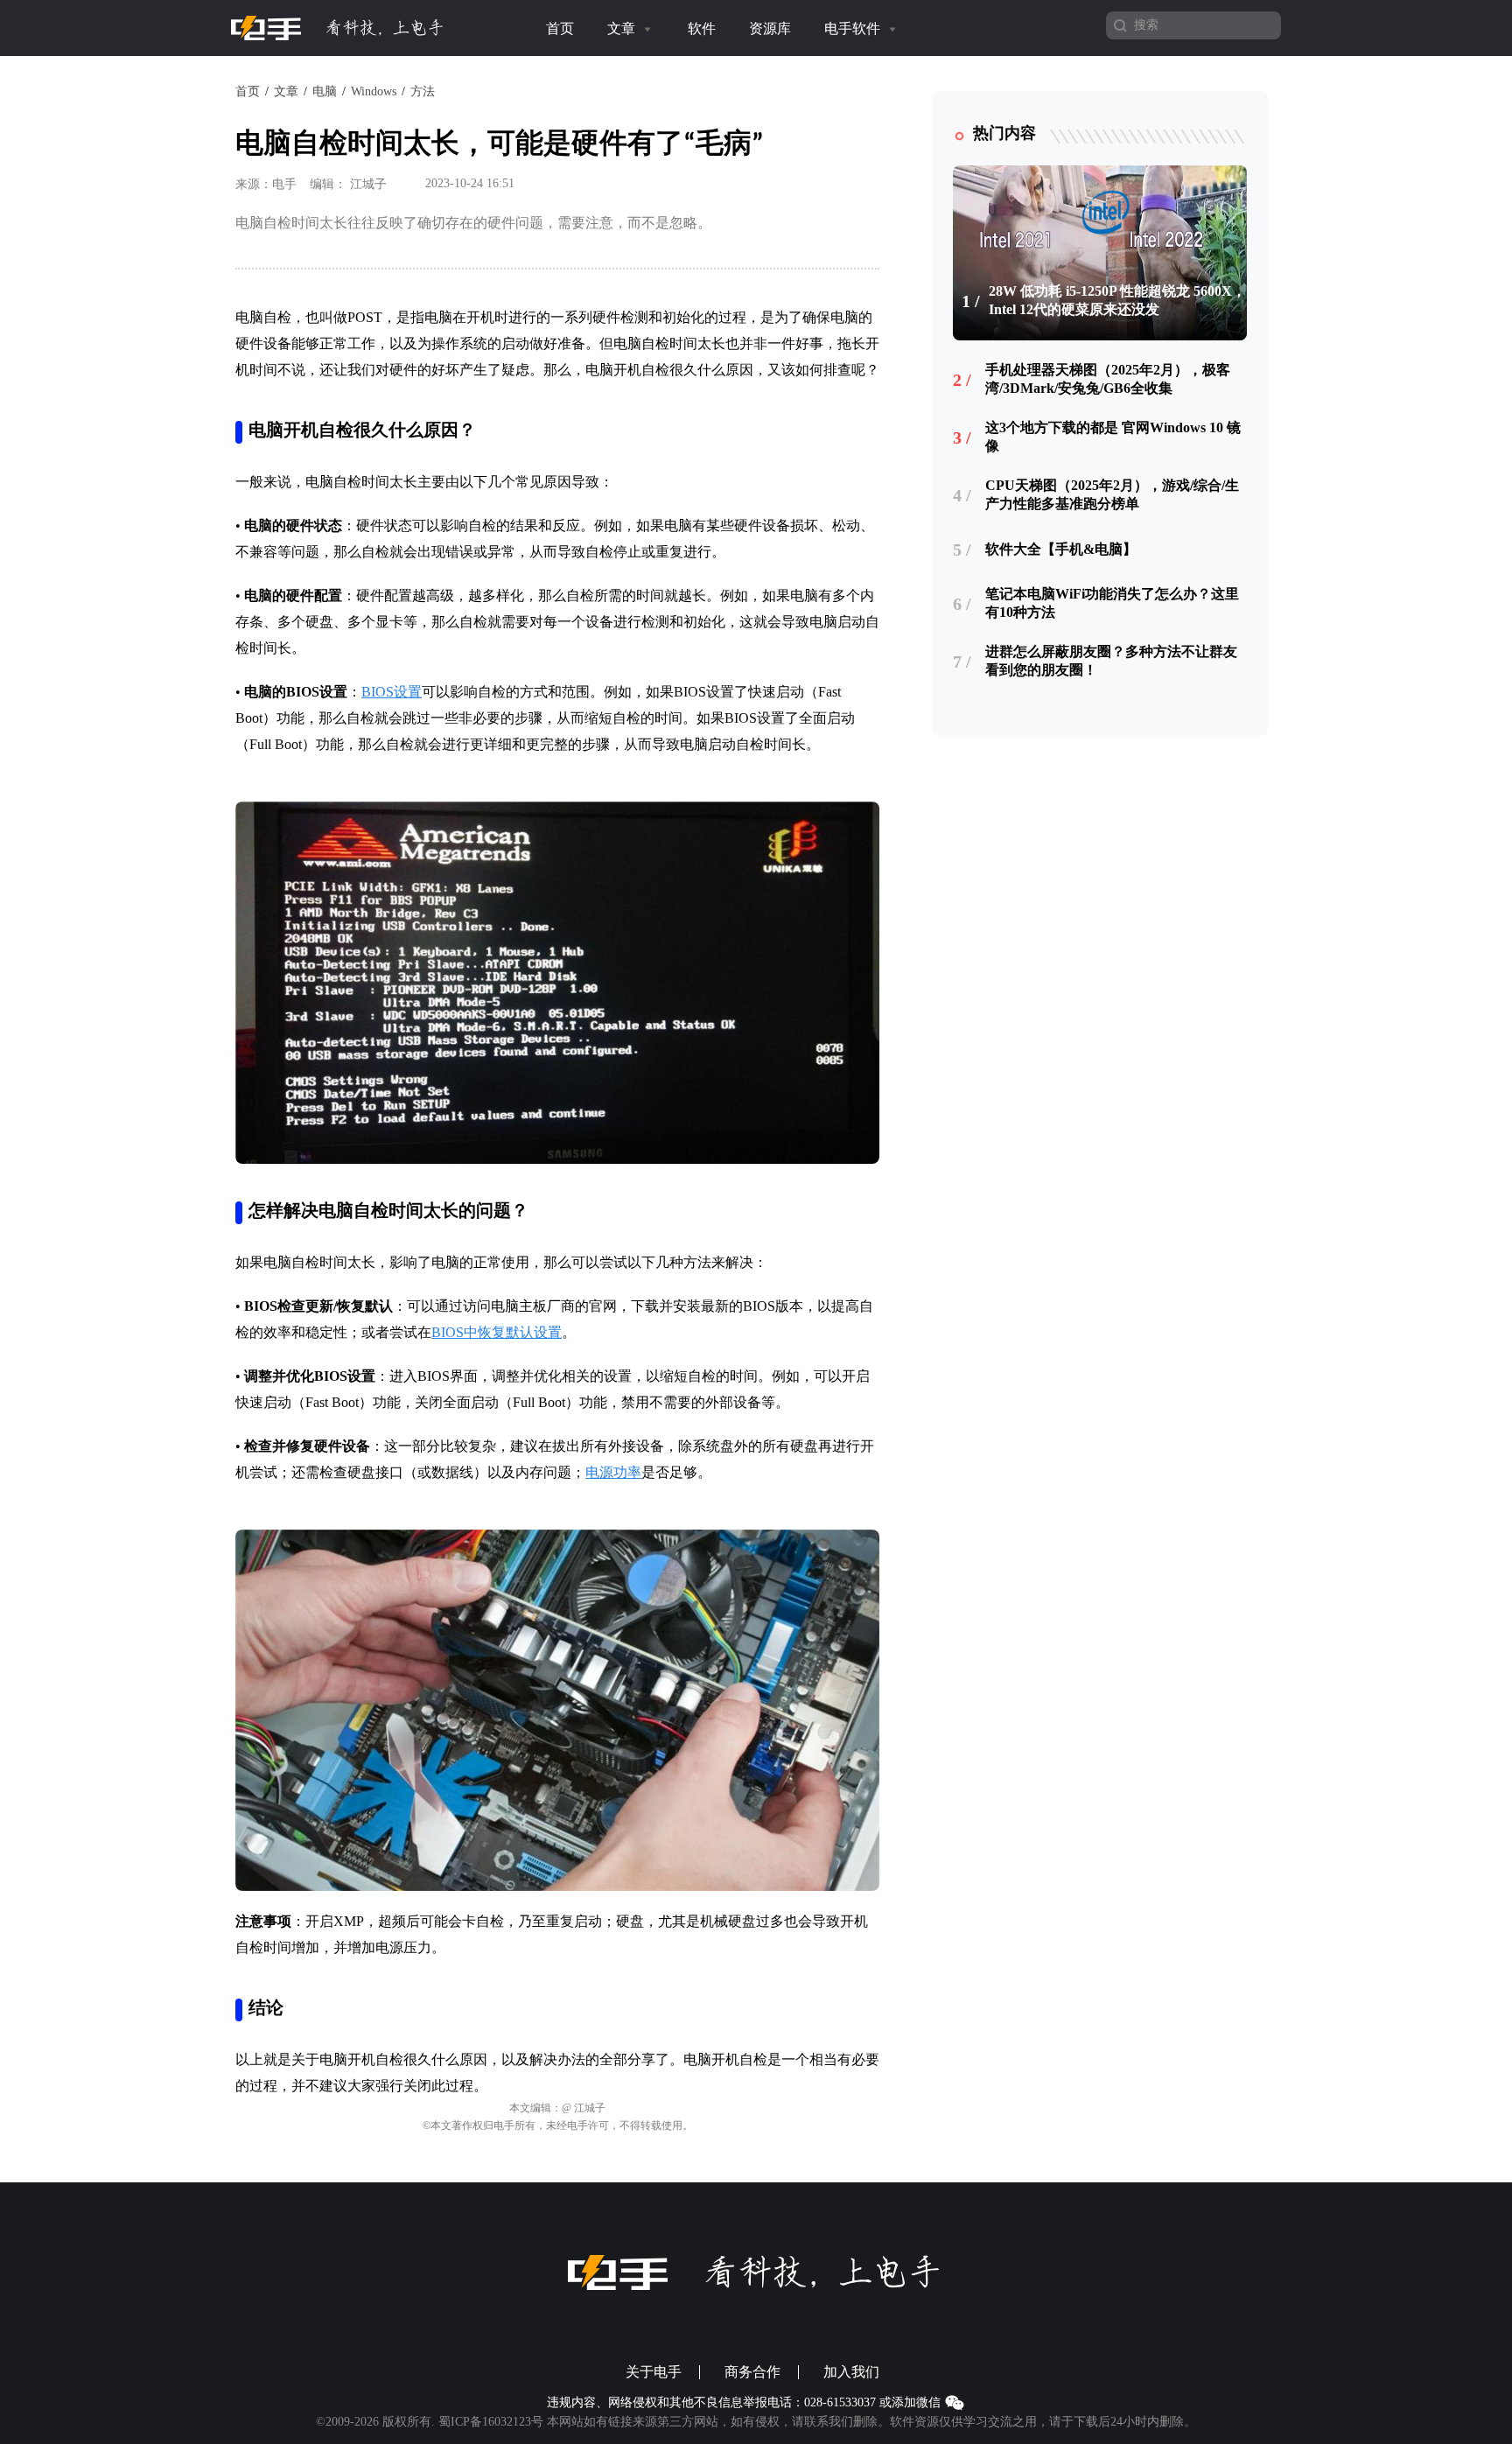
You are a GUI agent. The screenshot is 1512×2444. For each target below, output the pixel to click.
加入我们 (851, 2372)
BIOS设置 (392, 692)
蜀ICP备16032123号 (491, 2422)
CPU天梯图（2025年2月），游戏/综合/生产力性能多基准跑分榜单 (1112, 494)
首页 (560, 28)
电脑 (325, 91)
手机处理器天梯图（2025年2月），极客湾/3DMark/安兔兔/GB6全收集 (1108, 379)
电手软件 (854, 28)
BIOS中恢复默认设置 (497, 1332)
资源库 (770, 28)
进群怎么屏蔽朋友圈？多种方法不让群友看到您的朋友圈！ (1111, 661)
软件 (702, 28)
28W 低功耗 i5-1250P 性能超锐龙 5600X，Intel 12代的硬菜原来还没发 (1117, 300)
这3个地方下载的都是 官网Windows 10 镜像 (1113, 437)
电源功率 (613, 1472)
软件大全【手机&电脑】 (1061, 549)
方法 (423, 91)
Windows (374, 91)
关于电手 (654, 2372)
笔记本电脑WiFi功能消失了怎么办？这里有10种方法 (1112, 603)
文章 (623, 28)
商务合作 (752, 2372)
